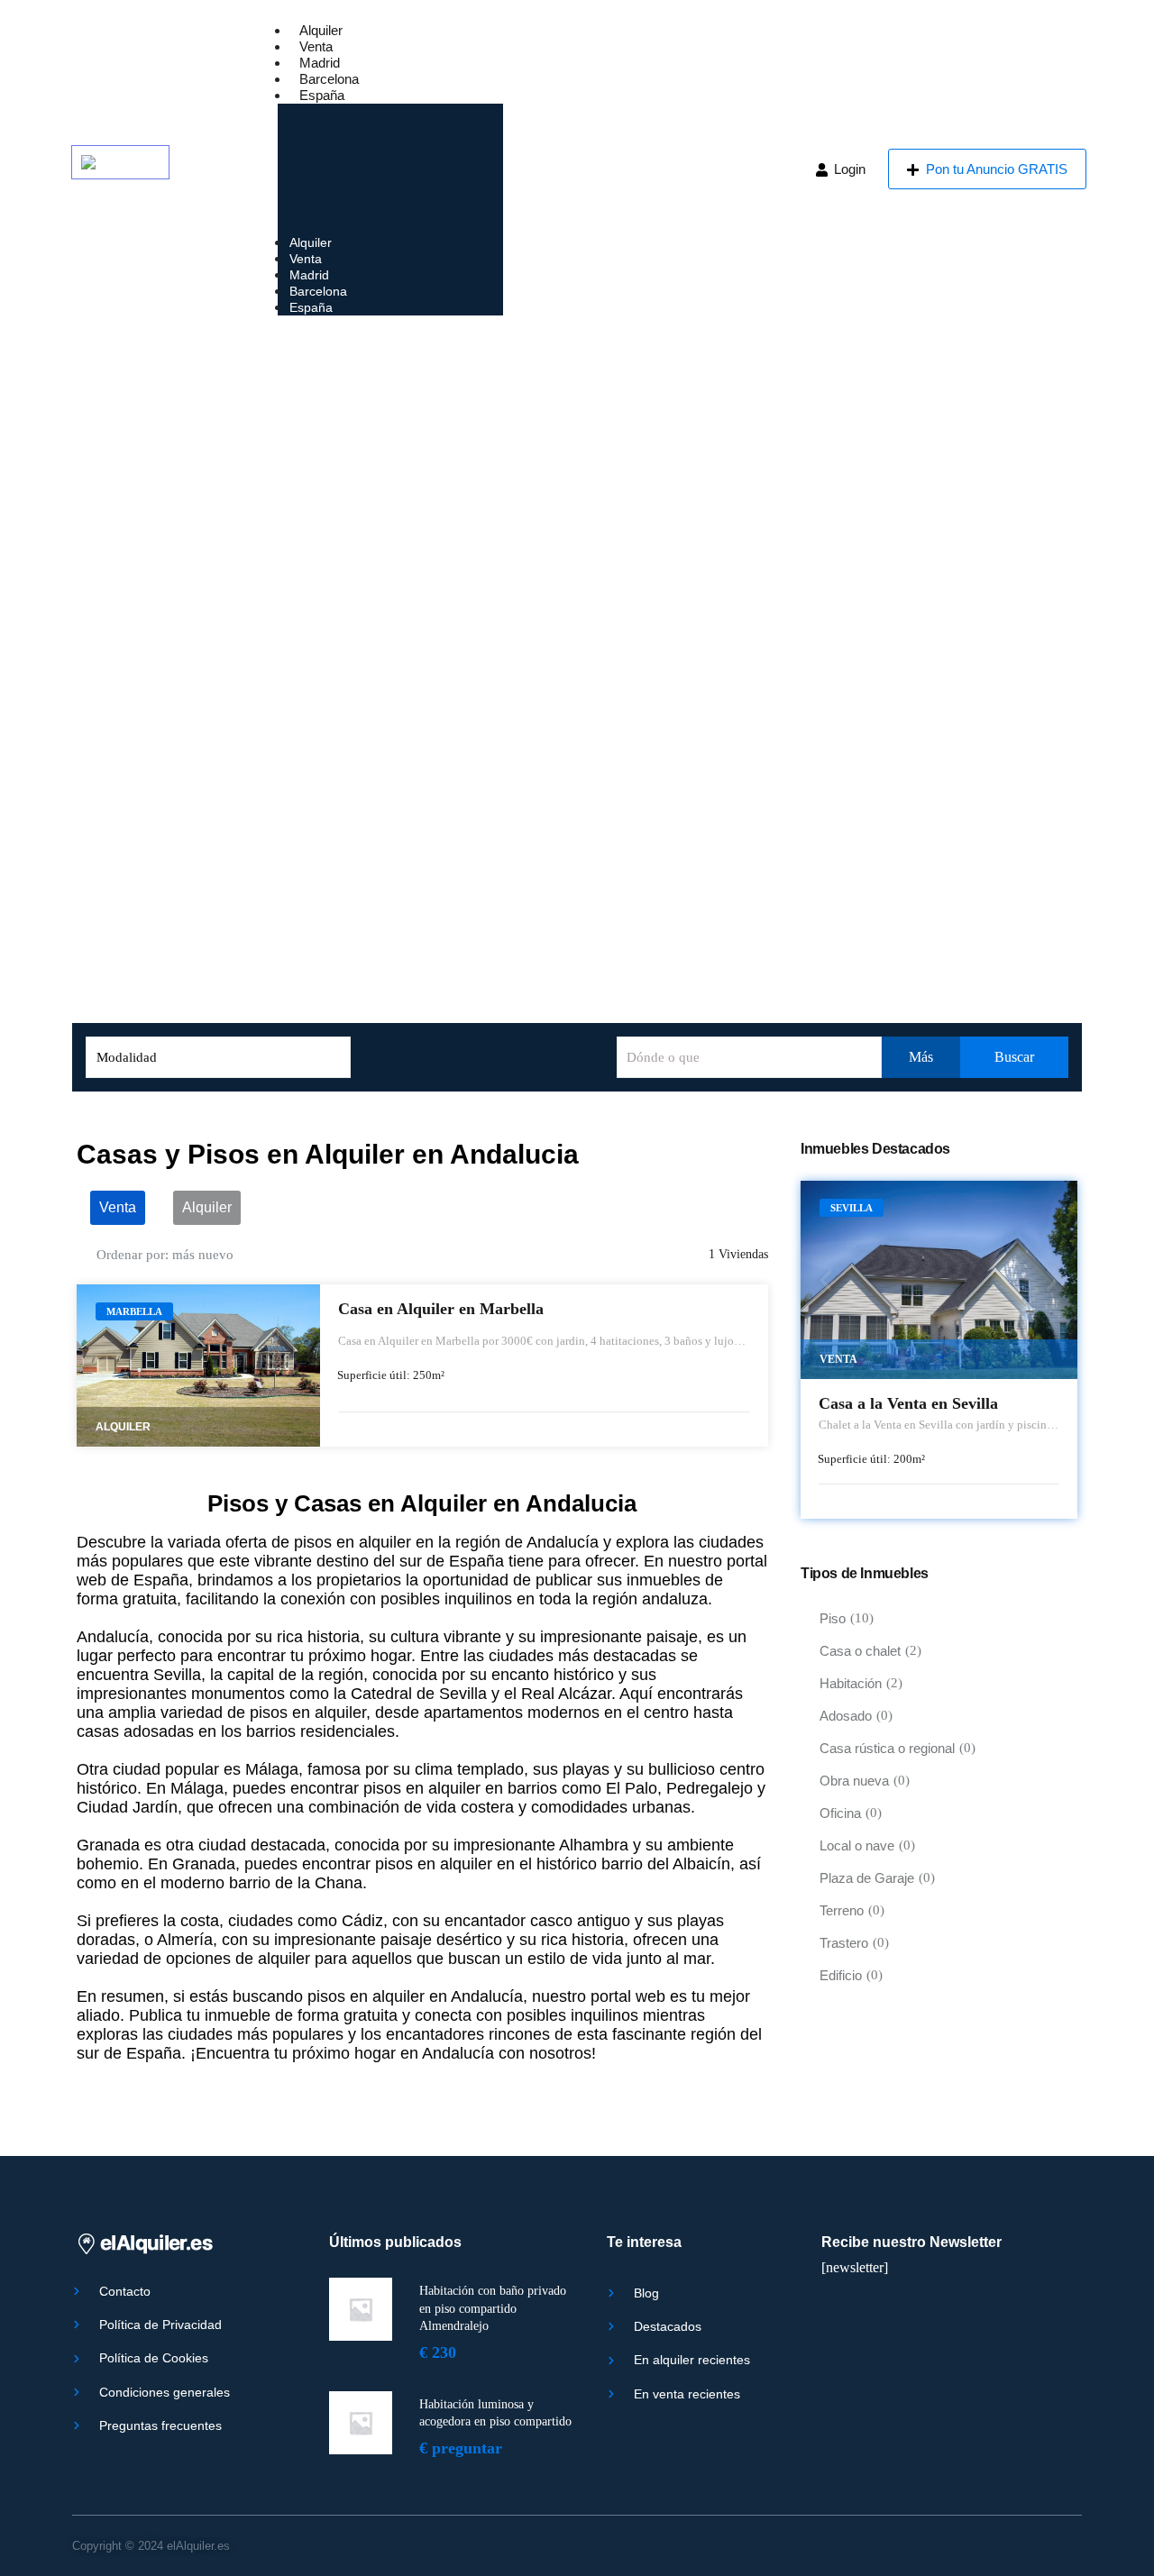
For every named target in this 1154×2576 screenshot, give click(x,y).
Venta (316, 46)
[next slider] (295, 1366)
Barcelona (329, 79)
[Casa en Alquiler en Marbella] (198, 1366)
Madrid (320, 63)
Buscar (1012, 1057)
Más (921, 1057)
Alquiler (321, 30)
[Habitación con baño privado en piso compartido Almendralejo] (361, 2309)
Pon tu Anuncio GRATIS (995, 169)
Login (848, 169)
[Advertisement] (577, 473)
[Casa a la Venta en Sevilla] (939, 1280)
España (322, 95)
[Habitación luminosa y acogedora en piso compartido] (361, 2423)
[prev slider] (101, 1366)
